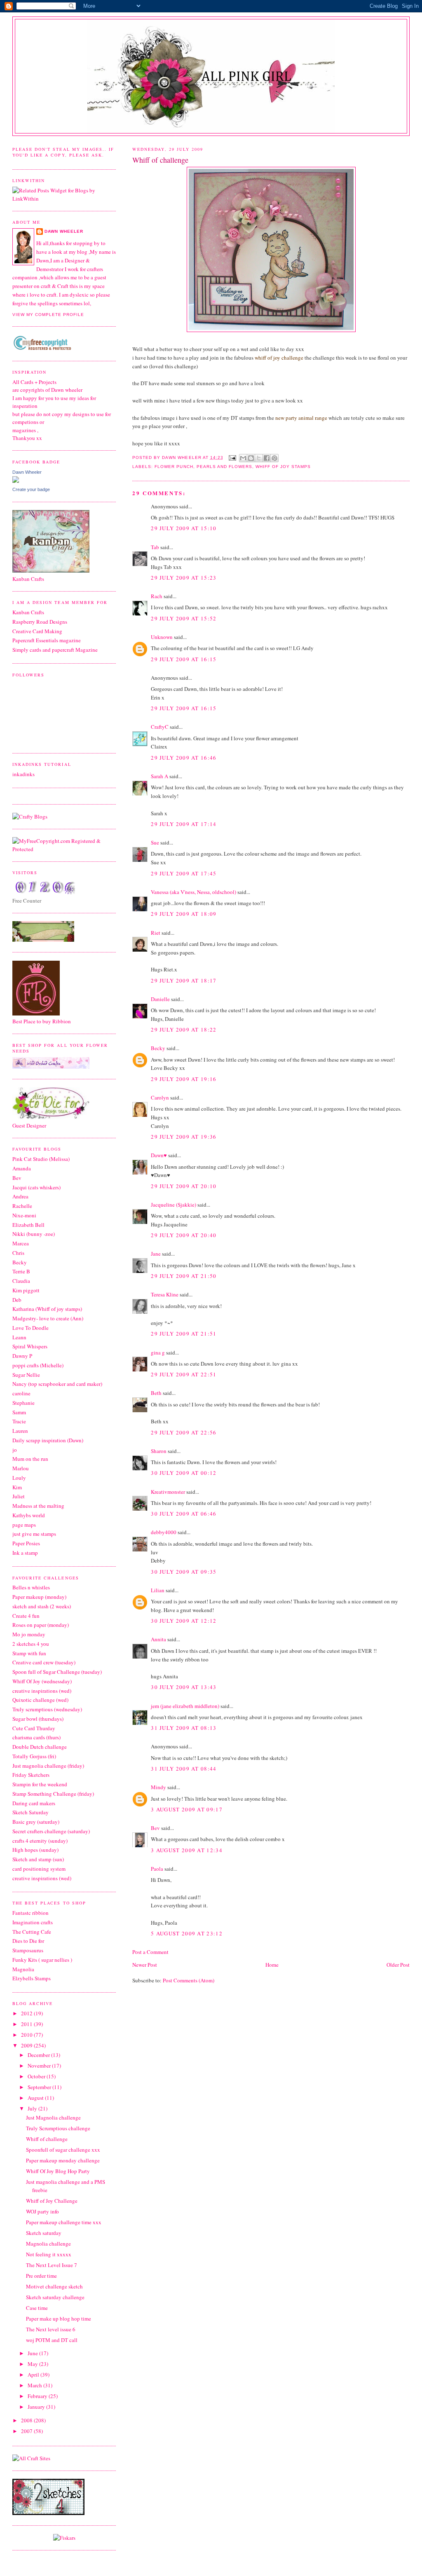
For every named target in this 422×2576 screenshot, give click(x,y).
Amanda (22, 1168)
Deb (17, 1300)
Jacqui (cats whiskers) (36, 1187)
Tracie (19, 1421)
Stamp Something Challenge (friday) (53, 1794)
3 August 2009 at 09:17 (187, 1809)
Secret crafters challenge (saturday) (51, 1831)
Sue (155, 842)
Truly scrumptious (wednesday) (47, 1709)
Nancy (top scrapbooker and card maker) (57, 1384)
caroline (21, 1393)
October (37, 2076)
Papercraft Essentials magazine (47, 640)
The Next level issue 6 (51, 2329)
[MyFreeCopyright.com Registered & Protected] (64, 849)
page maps (24, 1525)
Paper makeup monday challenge (63, 2160)
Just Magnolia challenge (53, 2117)
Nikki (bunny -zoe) (34, 1234)
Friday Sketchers (31, 1775)
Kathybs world (29, 1515)
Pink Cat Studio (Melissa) (41, 1159)
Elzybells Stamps (32, 1978)
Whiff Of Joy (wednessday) (42, 1681)
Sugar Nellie (26, 1375)
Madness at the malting (38, 1506)
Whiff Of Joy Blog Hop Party (58, 2171)
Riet (156, 933)
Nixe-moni (24, 1215)
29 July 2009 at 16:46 (184, 758)
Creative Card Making (37, 631)
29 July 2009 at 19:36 (184, 1137)
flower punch (174, 467)
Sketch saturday (44, 2233)
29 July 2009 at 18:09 (184, 914)
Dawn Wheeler (182, 457)
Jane (156, 1254)
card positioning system (39, 1869)
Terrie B (21, 1271)
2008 (27, 2420)
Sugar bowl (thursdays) (38, 1719)
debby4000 (164, 1532)
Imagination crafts (33, 1922)
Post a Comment (150, 1952)
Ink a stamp (25, 1553)
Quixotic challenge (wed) (40, 1700)
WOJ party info (42, 2211)
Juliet (19, 1496)
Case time (37, 2308)
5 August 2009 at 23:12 (187, 1933)
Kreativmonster (168, 1492)
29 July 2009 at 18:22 (184, 1029)
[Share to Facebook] (267, 458)
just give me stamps (34, 1534)
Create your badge (31, 489)
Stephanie (23, 1403)
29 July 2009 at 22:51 (184, 1374)
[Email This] (243, 458)
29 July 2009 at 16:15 (184, 659)
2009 (27, 2045)
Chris (18, 1253)
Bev (155, 1828)
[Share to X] (259, 458)
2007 (27, 2431)
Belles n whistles (31, 1587)
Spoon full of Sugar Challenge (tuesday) (57, 1672)
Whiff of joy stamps (283, 467)
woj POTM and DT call (52, 2340)
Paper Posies (26, 1543)
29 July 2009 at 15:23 (184, 578)
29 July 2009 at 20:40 (184, 1235)
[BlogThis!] (251, 458)
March (35, 2385)
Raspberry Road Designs (40, 622)
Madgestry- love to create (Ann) (48, 1318)
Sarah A (159, 776)
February (38, 2396)
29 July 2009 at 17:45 (184, 873)
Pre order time (41, 2276)
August (36, 2098)
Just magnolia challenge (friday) (48, 1766)
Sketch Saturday (30, 1812)
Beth (156, 1393)
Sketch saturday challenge (55, 2297)
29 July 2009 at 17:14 (184, 824)
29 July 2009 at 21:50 (184, 1276)
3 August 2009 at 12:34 (187, 1850)
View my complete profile (48, 315)
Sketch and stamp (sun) (38, 1859)
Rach (157, 596)
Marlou (21, 1468)
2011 (27, 2024)
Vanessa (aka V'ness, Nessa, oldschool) (193, 892)
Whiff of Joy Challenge (52, 2201)
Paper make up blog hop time (59, 2319)
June (33, 2353)
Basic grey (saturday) (36, 1822)
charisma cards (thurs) (36, 1737)
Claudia (21, 1281)
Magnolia (23, 1969)
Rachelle (22, 1206)
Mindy (158, 1787)
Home (272, 1965)
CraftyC (160, 727)
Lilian (158, 1590)
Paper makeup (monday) (39, 1597)
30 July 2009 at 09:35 (184, 1572)
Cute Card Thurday (34, 1728)
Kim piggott (26, 1290)
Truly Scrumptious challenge (58, 2128)
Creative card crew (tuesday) (44, 1662)
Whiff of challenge (47, 2139)
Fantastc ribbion (30, 1913)
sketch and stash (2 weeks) (42, 1606)
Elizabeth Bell (28, 1225)
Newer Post (145, 1965)
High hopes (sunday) (35, 1850)
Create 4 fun (26, 1616)
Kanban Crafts (28, 612)
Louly (19, 1478)
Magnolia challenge (48, 2244)
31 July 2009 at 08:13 (184, 1728)
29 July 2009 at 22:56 (184, 1432)
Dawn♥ (159, 1155)
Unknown (162, 637)
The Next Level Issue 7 (52, 2265)
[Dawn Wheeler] (16, 481)
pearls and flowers (224, 467)
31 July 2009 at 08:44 (184, 1769)
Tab (155, 547)
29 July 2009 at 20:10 (184, 1186)
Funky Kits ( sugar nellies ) (42, 1960)
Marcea (21, 1243)
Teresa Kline (165, 1294)
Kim (17, 1487)
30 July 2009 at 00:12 (184, 1473)
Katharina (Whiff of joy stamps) (47, 1309)
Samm (19, 1412)
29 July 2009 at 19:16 (184, 1079)
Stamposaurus (28, 1950)
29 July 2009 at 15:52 (184, 618)
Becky (158, 1048)
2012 (27, 2013)
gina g (158, 1352)
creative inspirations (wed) (42, 1691)
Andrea (20, 1196)
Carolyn (160, 1097)
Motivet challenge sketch (54, 2286)
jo (15, 1450)
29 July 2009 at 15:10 (184, 528)
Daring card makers (34, 1803)
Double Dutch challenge (40, 1747)
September (40, 2087)
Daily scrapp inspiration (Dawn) (48, 1440)
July (33, 2108)
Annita (158, 1639)
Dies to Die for (28, 1941)
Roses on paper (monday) (41, 1625)
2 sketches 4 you (31, 1644)
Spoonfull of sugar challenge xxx (63, 2150)
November (40, 2066)
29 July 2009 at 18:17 (184, 980)
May (33, 2364)
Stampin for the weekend (40, 1784)
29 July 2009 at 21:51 (184, 1334)
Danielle (160, 999)
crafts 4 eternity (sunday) (40, 1841)
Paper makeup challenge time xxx (64, 2222)
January (37, 2407)
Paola (157, 1869)
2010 (27, 2035)
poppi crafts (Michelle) (38, 1365)
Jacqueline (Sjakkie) (173, 1205)
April (34, 2375)
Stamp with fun (29, 1653)
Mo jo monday (29, 1634)
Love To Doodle (30, 1328)
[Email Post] (232, 457)
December (39, 2055)
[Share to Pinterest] (274, 458)
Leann (19, 1337)
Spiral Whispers (30, 1346)
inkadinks (23, 774)
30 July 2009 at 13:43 (184, 1687)
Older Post (398, 1965)
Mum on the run (30, 1459)
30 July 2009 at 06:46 (184, 1514)
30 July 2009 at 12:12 (184, 1621)
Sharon (159, 1451)
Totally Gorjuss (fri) (34, 1756)
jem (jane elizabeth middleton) (185, 1706)
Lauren (20, 1431)
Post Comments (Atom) (189, 1980)
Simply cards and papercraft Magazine (55, 650)
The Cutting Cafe (32, 1932)
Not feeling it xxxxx (49, 2254)
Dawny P (22, 1356)
